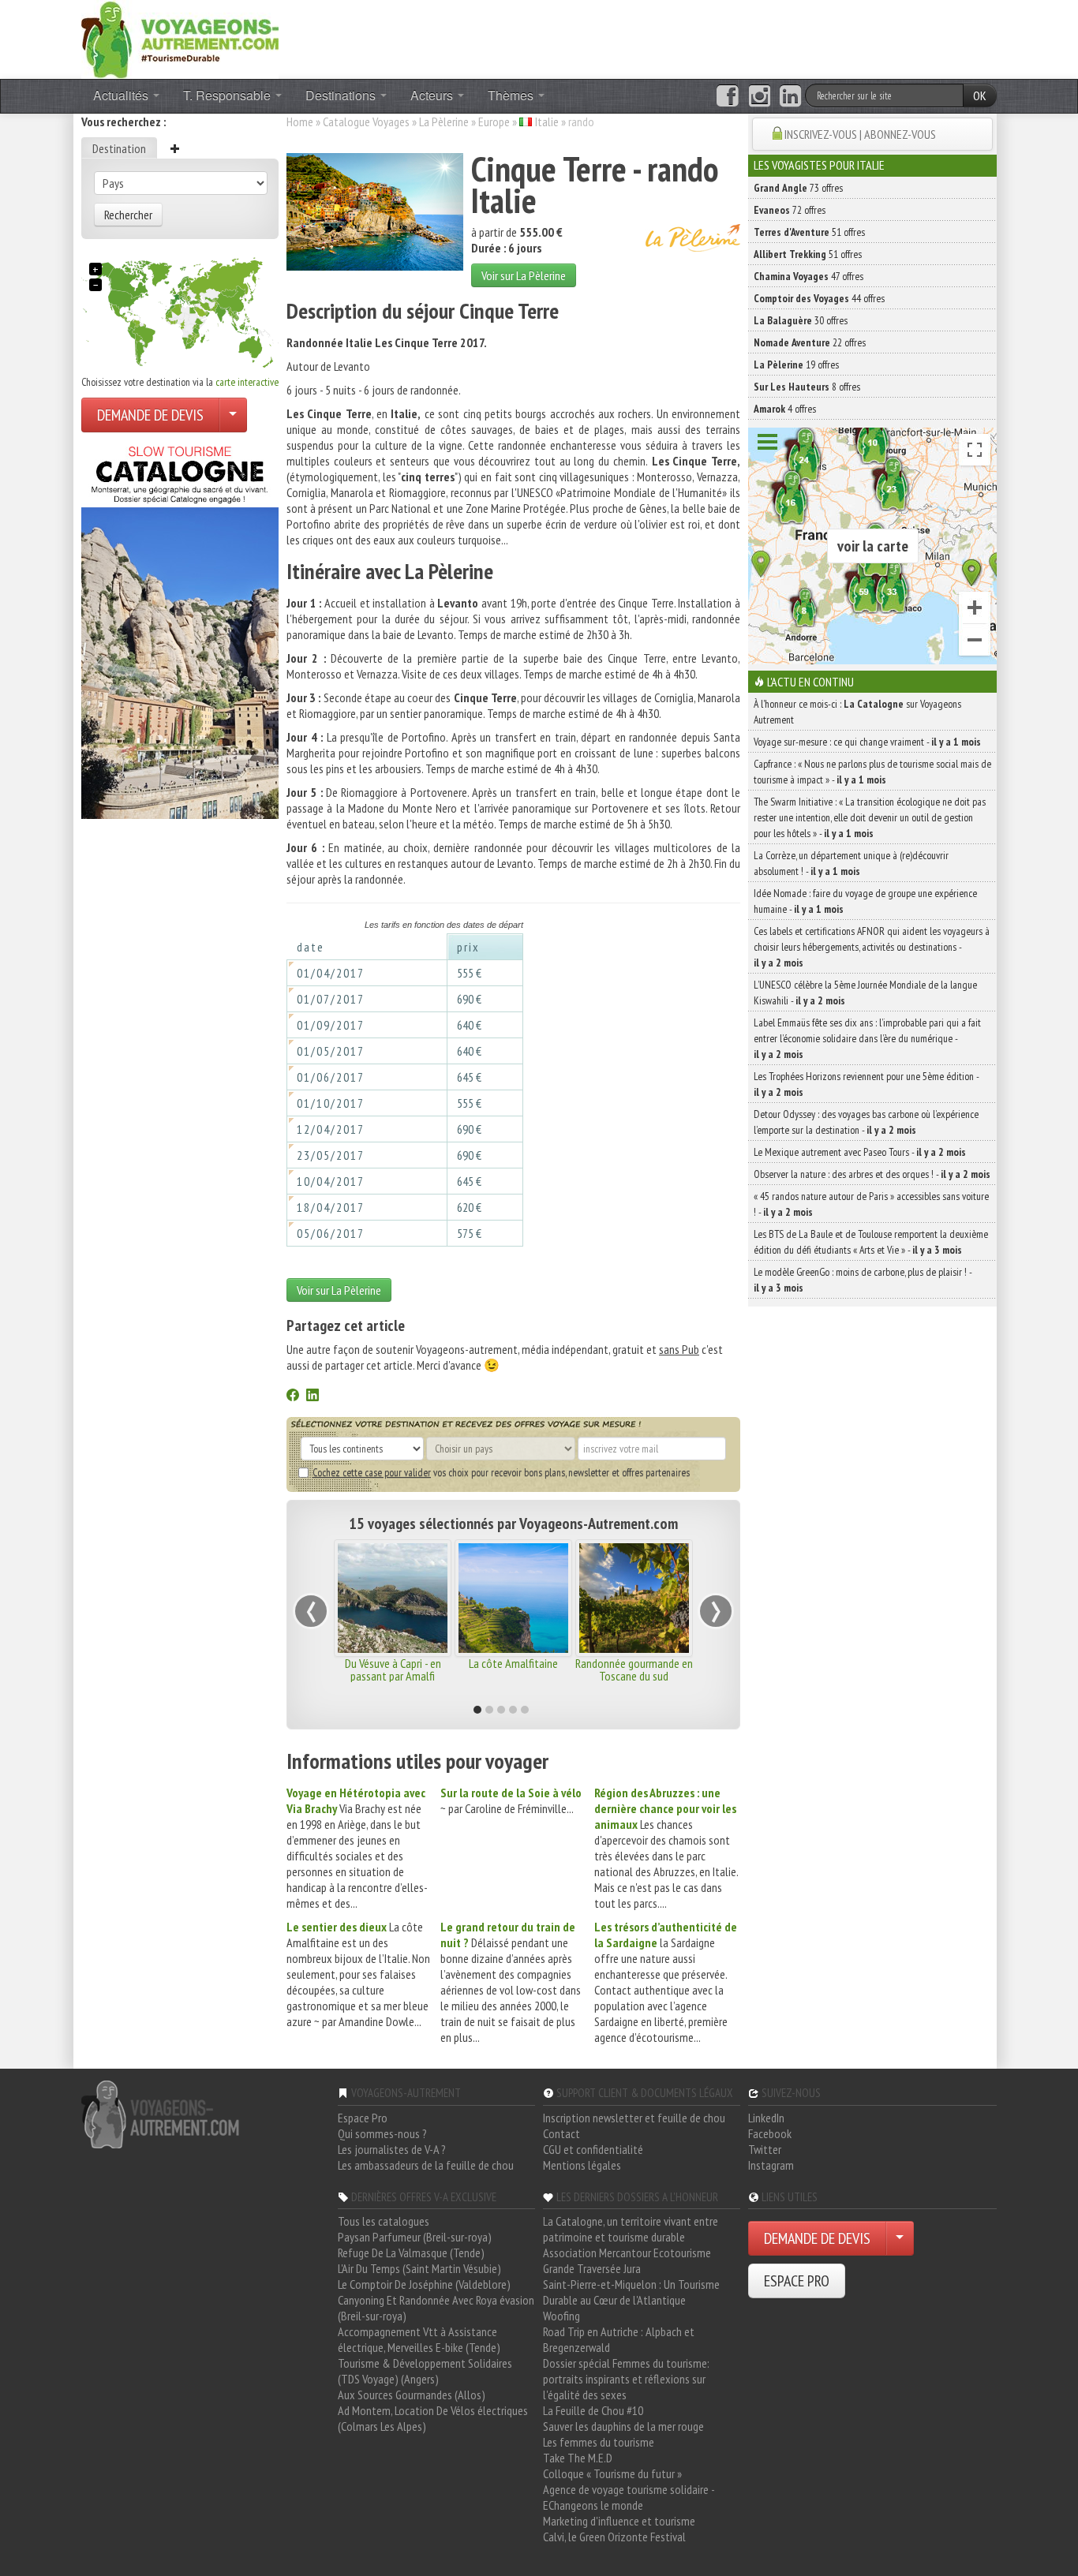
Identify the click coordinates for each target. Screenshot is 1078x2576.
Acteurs (433, 95)
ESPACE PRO (797, 2281)
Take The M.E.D (578, 2458)
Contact (561, 2133)
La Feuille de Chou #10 (593, 2410)
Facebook (770, 2133)
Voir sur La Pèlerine (524, 275)
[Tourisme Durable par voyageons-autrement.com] (180, 38)
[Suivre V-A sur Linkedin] (790, 96)
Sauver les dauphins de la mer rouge (623, 2426)
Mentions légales (582, 2165)
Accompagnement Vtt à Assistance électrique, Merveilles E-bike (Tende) (419, 2339)
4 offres (785, 409)
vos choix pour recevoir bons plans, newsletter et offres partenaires (501, 1472)
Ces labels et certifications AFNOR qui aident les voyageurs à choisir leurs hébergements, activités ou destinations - (872, 947)
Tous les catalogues (384, 2221)
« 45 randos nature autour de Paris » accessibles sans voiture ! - (871, 1204)
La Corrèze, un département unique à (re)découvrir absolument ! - (851, 863)
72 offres (790, 210)
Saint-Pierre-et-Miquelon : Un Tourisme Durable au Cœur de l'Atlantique (631, 2292)
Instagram (771, 2165)
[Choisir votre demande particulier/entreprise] (233, 415)
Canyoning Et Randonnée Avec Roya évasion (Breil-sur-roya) (436, 2308)
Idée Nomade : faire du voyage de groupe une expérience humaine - (865, 901)
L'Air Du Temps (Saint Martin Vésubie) (419, 2268)
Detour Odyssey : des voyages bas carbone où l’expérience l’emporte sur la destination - (866, 1122)
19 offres (796, 365)
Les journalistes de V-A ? (392, 2149)
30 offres (801, 320)
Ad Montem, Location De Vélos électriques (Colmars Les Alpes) (433, 2418)
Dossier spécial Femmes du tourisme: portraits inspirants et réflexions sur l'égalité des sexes (626, 2379)
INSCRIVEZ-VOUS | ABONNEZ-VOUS (860, 134)
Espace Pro (363, 2118)
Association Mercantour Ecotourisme (627, 2253)
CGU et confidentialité (593, 2149)
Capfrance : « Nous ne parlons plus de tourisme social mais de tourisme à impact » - (872, 772)
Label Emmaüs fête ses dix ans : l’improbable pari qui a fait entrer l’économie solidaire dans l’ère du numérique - (867, 1038)
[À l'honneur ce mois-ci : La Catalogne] (180, 628)
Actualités (122, 95)
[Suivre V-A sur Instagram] (760, 96)
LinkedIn (766, 2118)
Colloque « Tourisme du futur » (612, 2473)
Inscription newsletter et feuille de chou (634, 2118)
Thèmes (512, 95)
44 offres (819, 298)
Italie (547, 122)
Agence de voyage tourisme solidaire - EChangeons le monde (629, 2497)
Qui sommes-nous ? (382, 2133)
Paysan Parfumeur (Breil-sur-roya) (415, 2237)
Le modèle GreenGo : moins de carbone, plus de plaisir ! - (863, 1280)
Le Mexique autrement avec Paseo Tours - (860, 1152)
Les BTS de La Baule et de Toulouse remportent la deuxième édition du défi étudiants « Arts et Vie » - (871, 1242)
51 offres (809, 232)
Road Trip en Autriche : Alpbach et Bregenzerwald (619, 2339)
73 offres (798, 188)
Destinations (342, 95)
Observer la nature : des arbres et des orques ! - (872, 1174)
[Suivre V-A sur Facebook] (727, 96)
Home (300, 122)
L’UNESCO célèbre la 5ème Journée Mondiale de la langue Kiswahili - (865, 993)
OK (980, 95)
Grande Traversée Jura (592, 2268)
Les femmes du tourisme (599, 2442)
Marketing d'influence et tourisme (619, 2521)
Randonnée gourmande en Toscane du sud (634, 1669)
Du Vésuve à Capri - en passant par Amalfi (393, 1669)
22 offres (810, 342)
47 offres (808, 276)
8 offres (807, 387)
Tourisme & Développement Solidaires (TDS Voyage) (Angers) (425, 2371)
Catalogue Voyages (366, 122)
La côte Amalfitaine (513, 1663)
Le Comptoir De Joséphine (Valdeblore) (424, 2284)
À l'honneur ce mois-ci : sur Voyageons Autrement (857, 712)
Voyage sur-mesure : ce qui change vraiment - (867, 742)
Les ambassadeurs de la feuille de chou (426, 2165)
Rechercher (128, 215)
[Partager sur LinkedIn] (313, 1396)
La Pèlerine (444, 122)
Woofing (561, 2316)
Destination (119, 148)
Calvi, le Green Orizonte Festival (614, 2537)
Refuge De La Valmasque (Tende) (411, 2253)
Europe (494, 122)
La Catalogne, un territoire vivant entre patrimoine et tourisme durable (631, 2229)
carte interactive (247, 382)
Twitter (765, 2149)
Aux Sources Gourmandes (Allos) (412, 2395)
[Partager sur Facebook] (293, 1396)
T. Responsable (228, 95)
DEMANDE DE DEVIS (150, 415)
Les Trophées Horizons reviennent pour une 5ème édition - (866, 1084)
